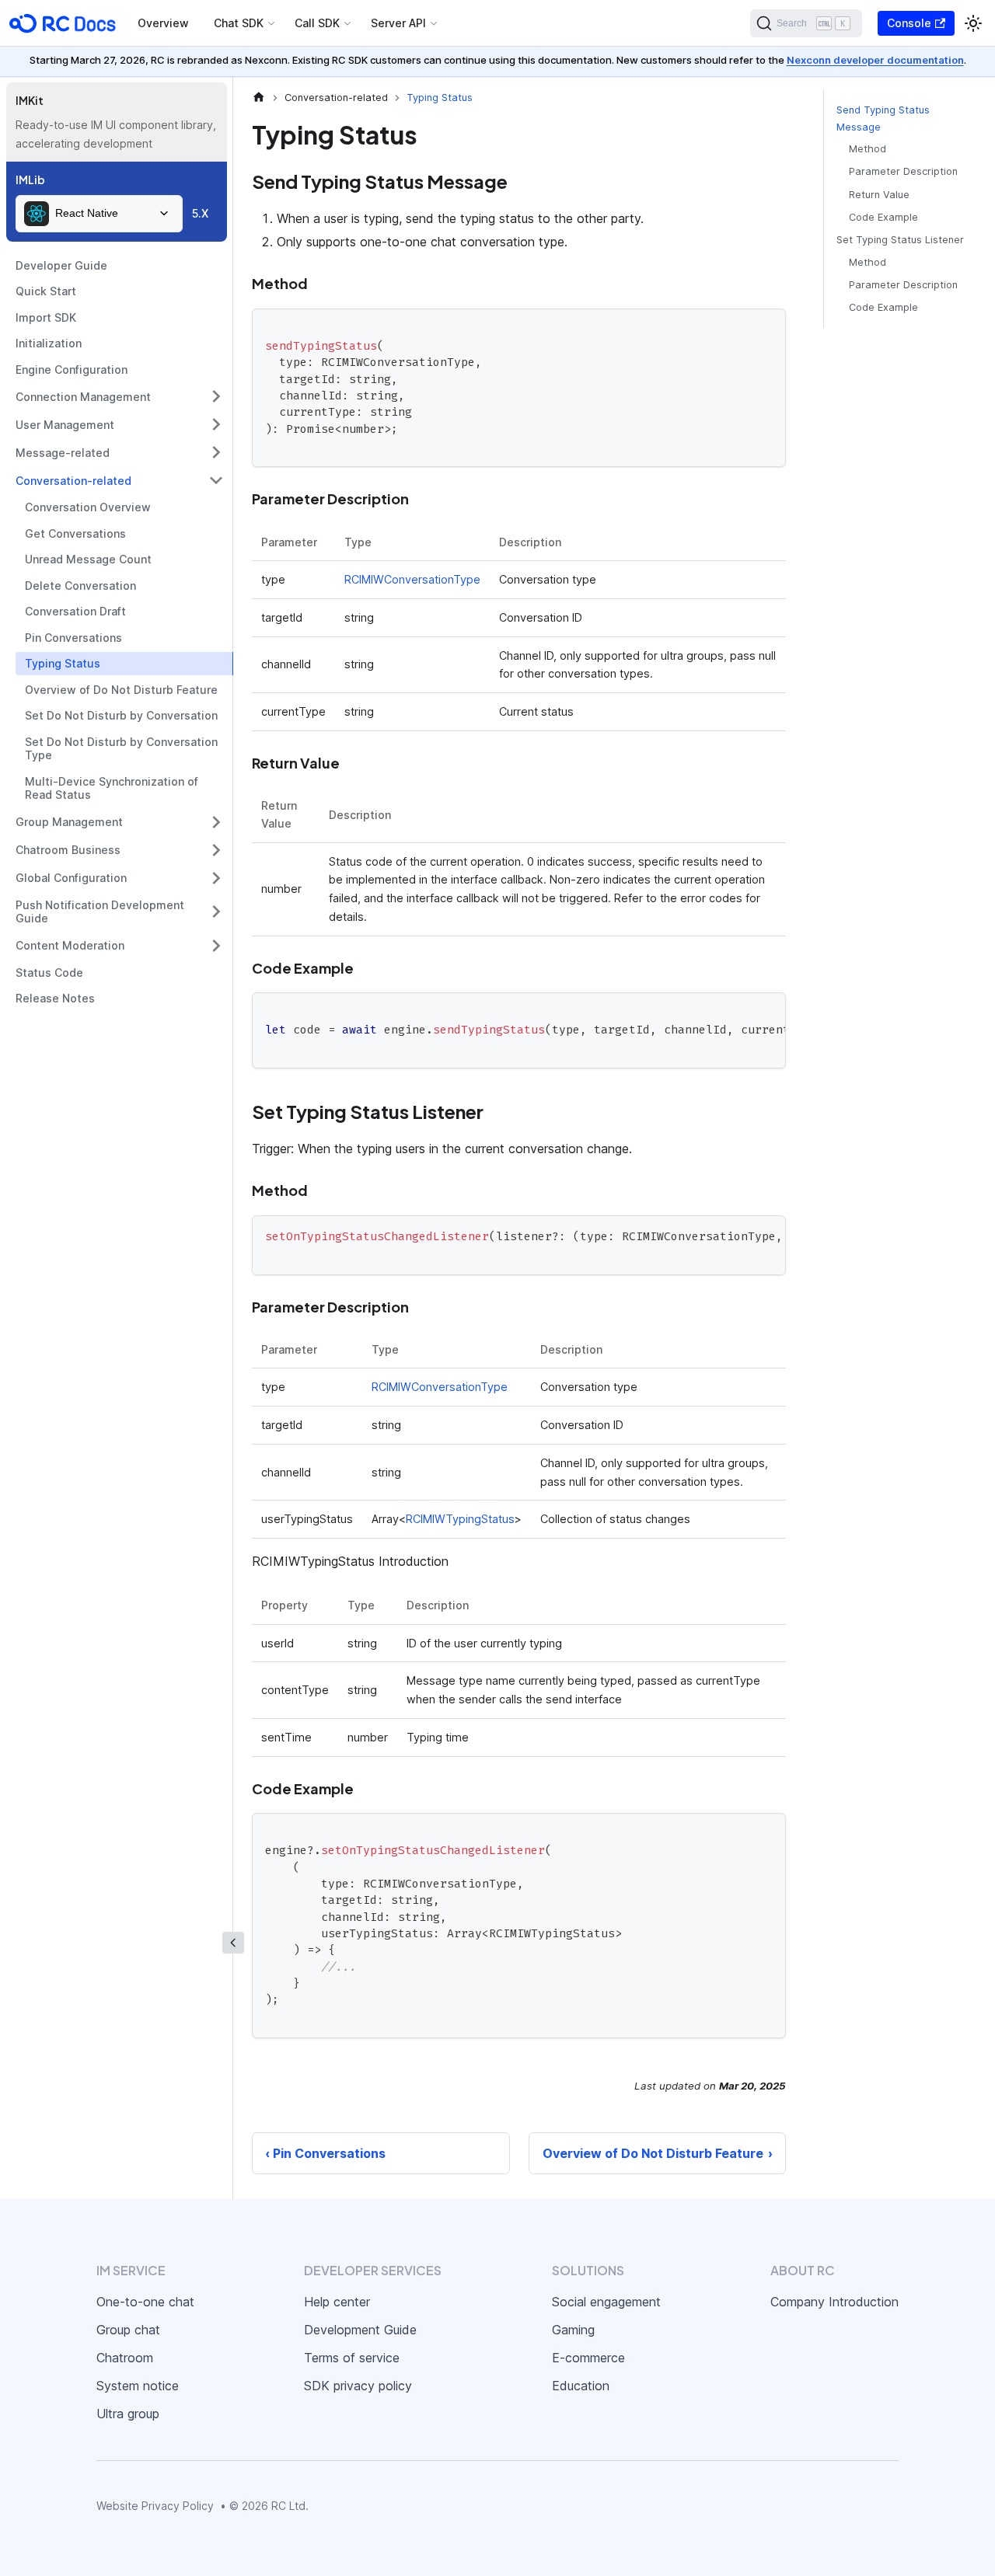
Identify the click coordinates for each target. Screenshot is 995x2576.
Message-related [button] (63, 453)
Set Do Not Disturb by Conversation (121, 715)
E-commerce (588, 2358)
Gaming (573, 2330)
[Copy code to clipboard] (767, 328)
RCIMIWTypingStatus (460, 1519)
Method (868, 150)
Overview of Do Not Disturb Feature (121, 690)
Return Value (879, 195)
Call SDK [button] (317, 23)
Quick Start (46, 291)
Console (909, 23)
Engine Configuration (72, 369)
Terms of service (352, 2358)
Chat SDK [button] (239, 23)
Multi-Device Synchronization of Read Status (112, 788)
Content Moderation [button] (70, 945)
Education (581, 2386)
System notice (138, 2386)
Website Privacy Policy (155, 2506)
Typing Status (63, 663)
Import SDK (46, 317)
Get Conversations (75, 533)
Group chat (128, 2330)
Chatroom (125, 2358)
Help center (337, 2302)
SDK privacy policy (358, 2386)
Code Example (883, 217)
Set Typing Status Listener (900, 240)
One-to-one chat (145, 2302)
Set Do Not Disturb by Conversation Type (121, 749)
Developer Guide (61, 265)
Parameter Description (903, 172)
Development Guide (360, 2330)
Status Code (49, 973)
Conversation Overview (88, 507)
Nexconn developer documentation (875, 60)
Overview (163, 23)
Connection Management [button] (83, 397)
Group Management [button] (69, 822)
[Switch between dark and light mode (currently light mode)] (973, 23)
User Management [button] (65, 425)
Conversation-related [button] (73, 481)
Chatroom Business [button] (68, 850)
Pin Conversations (73, 638)
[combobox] (99, 214)
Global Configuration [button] (71, 878)
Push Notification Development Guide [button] (100, 912)
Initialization (49, 343)
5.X (200, 213)
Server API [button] (398, 23)
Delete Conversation (80, 586)
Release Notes (55, 998)
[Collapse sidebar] (233, 1943)
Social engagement (606, 2302)
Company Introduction (834, 2302)
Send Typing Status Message (883, 118)
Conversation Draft (75, 611)
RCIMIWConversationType (412, 579)
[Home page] (259, 98)
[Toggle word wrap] (738, 1012)
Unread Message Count (88, 559)
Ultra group (128, 2414)
